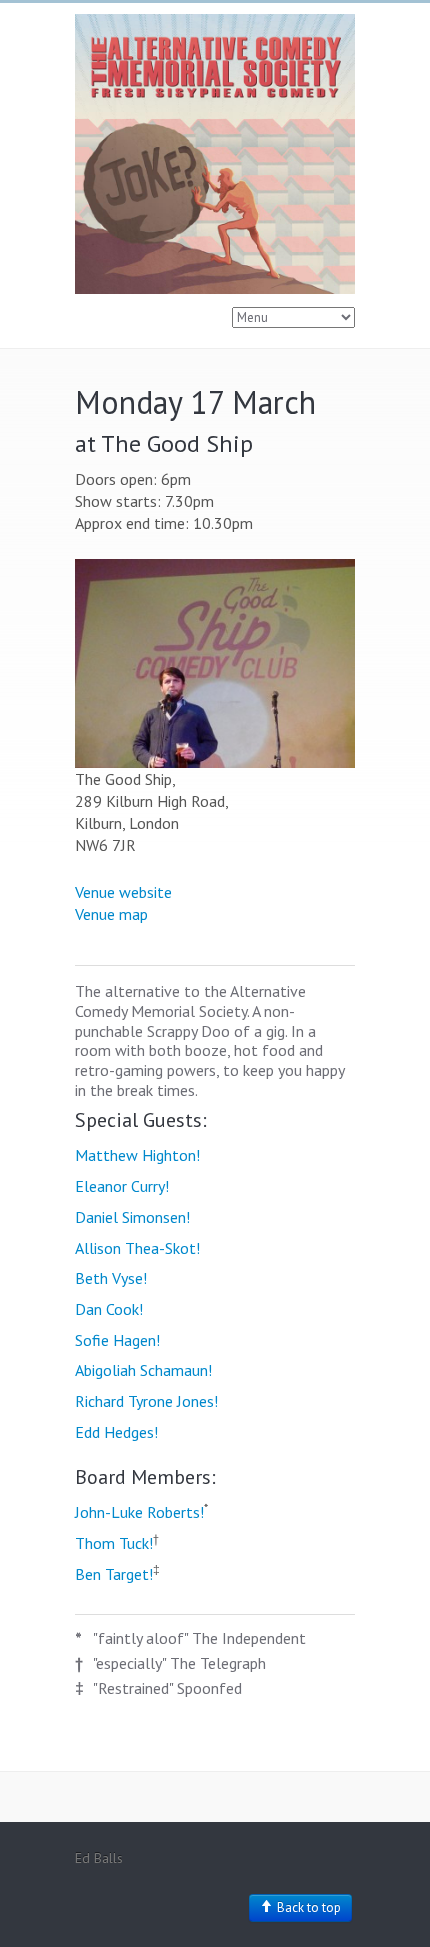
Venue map (111, 914)
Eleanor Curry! (122, 1186)
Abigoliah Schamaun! (143, 1370)
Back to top (307, 1907)
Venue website (123, 892)
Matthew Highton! (137, 1155)
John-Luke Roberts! (139, 1512)
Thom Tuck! (114, 1543)
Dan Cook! (109, 1309)
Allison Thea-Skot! (137, 1248)
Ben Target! (114, 1574)
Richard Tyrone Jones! (146, 1401)
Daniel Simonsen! (132, 1217)
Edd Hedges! (116, 1432)
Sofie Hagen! (117, 1340)
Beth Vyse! (111, 1278)
